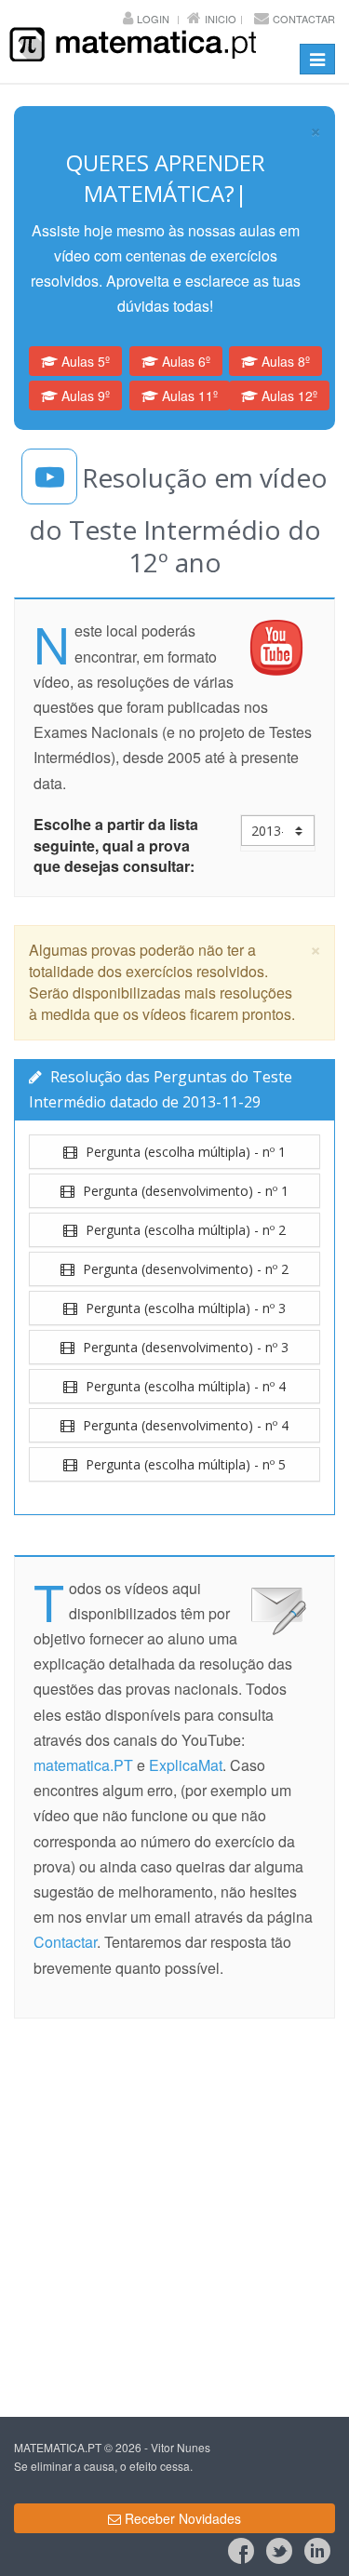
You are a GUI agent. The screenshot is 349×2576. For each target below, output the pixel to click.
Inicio (221, 19)
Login (153, 19)
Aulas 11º (188, 396)
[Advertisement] (174, 2221)
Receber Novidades (181, 2518)
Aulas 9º (84, 396)
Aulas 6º (184, 361)
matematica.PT (83, 1765)
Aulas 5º (84, 361)
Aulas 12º (288, 396)
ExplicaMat (186, 1765)
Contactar (304, 19)
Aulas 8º (284, 361)
